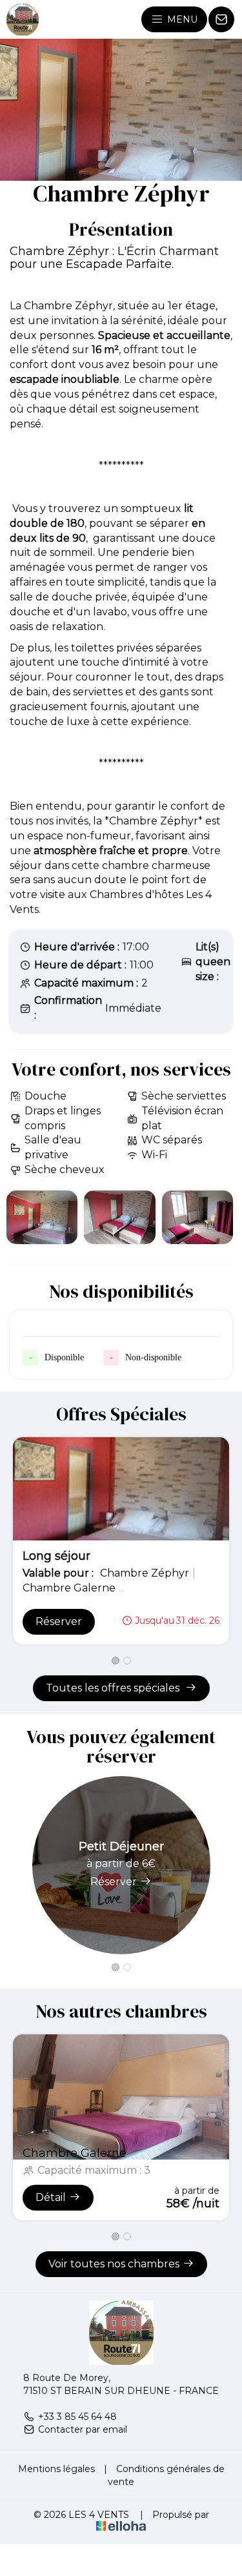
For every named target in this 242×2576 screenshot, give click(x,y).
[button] (116, 1661)
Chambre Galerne (75, 2153)
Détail (51, 2197)
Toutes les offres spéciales (114, 1688)
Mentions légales (56, 2469)
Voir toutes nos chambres (114, 2264)
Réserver (59, 1621)
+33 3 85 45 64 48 (77, 2417)
